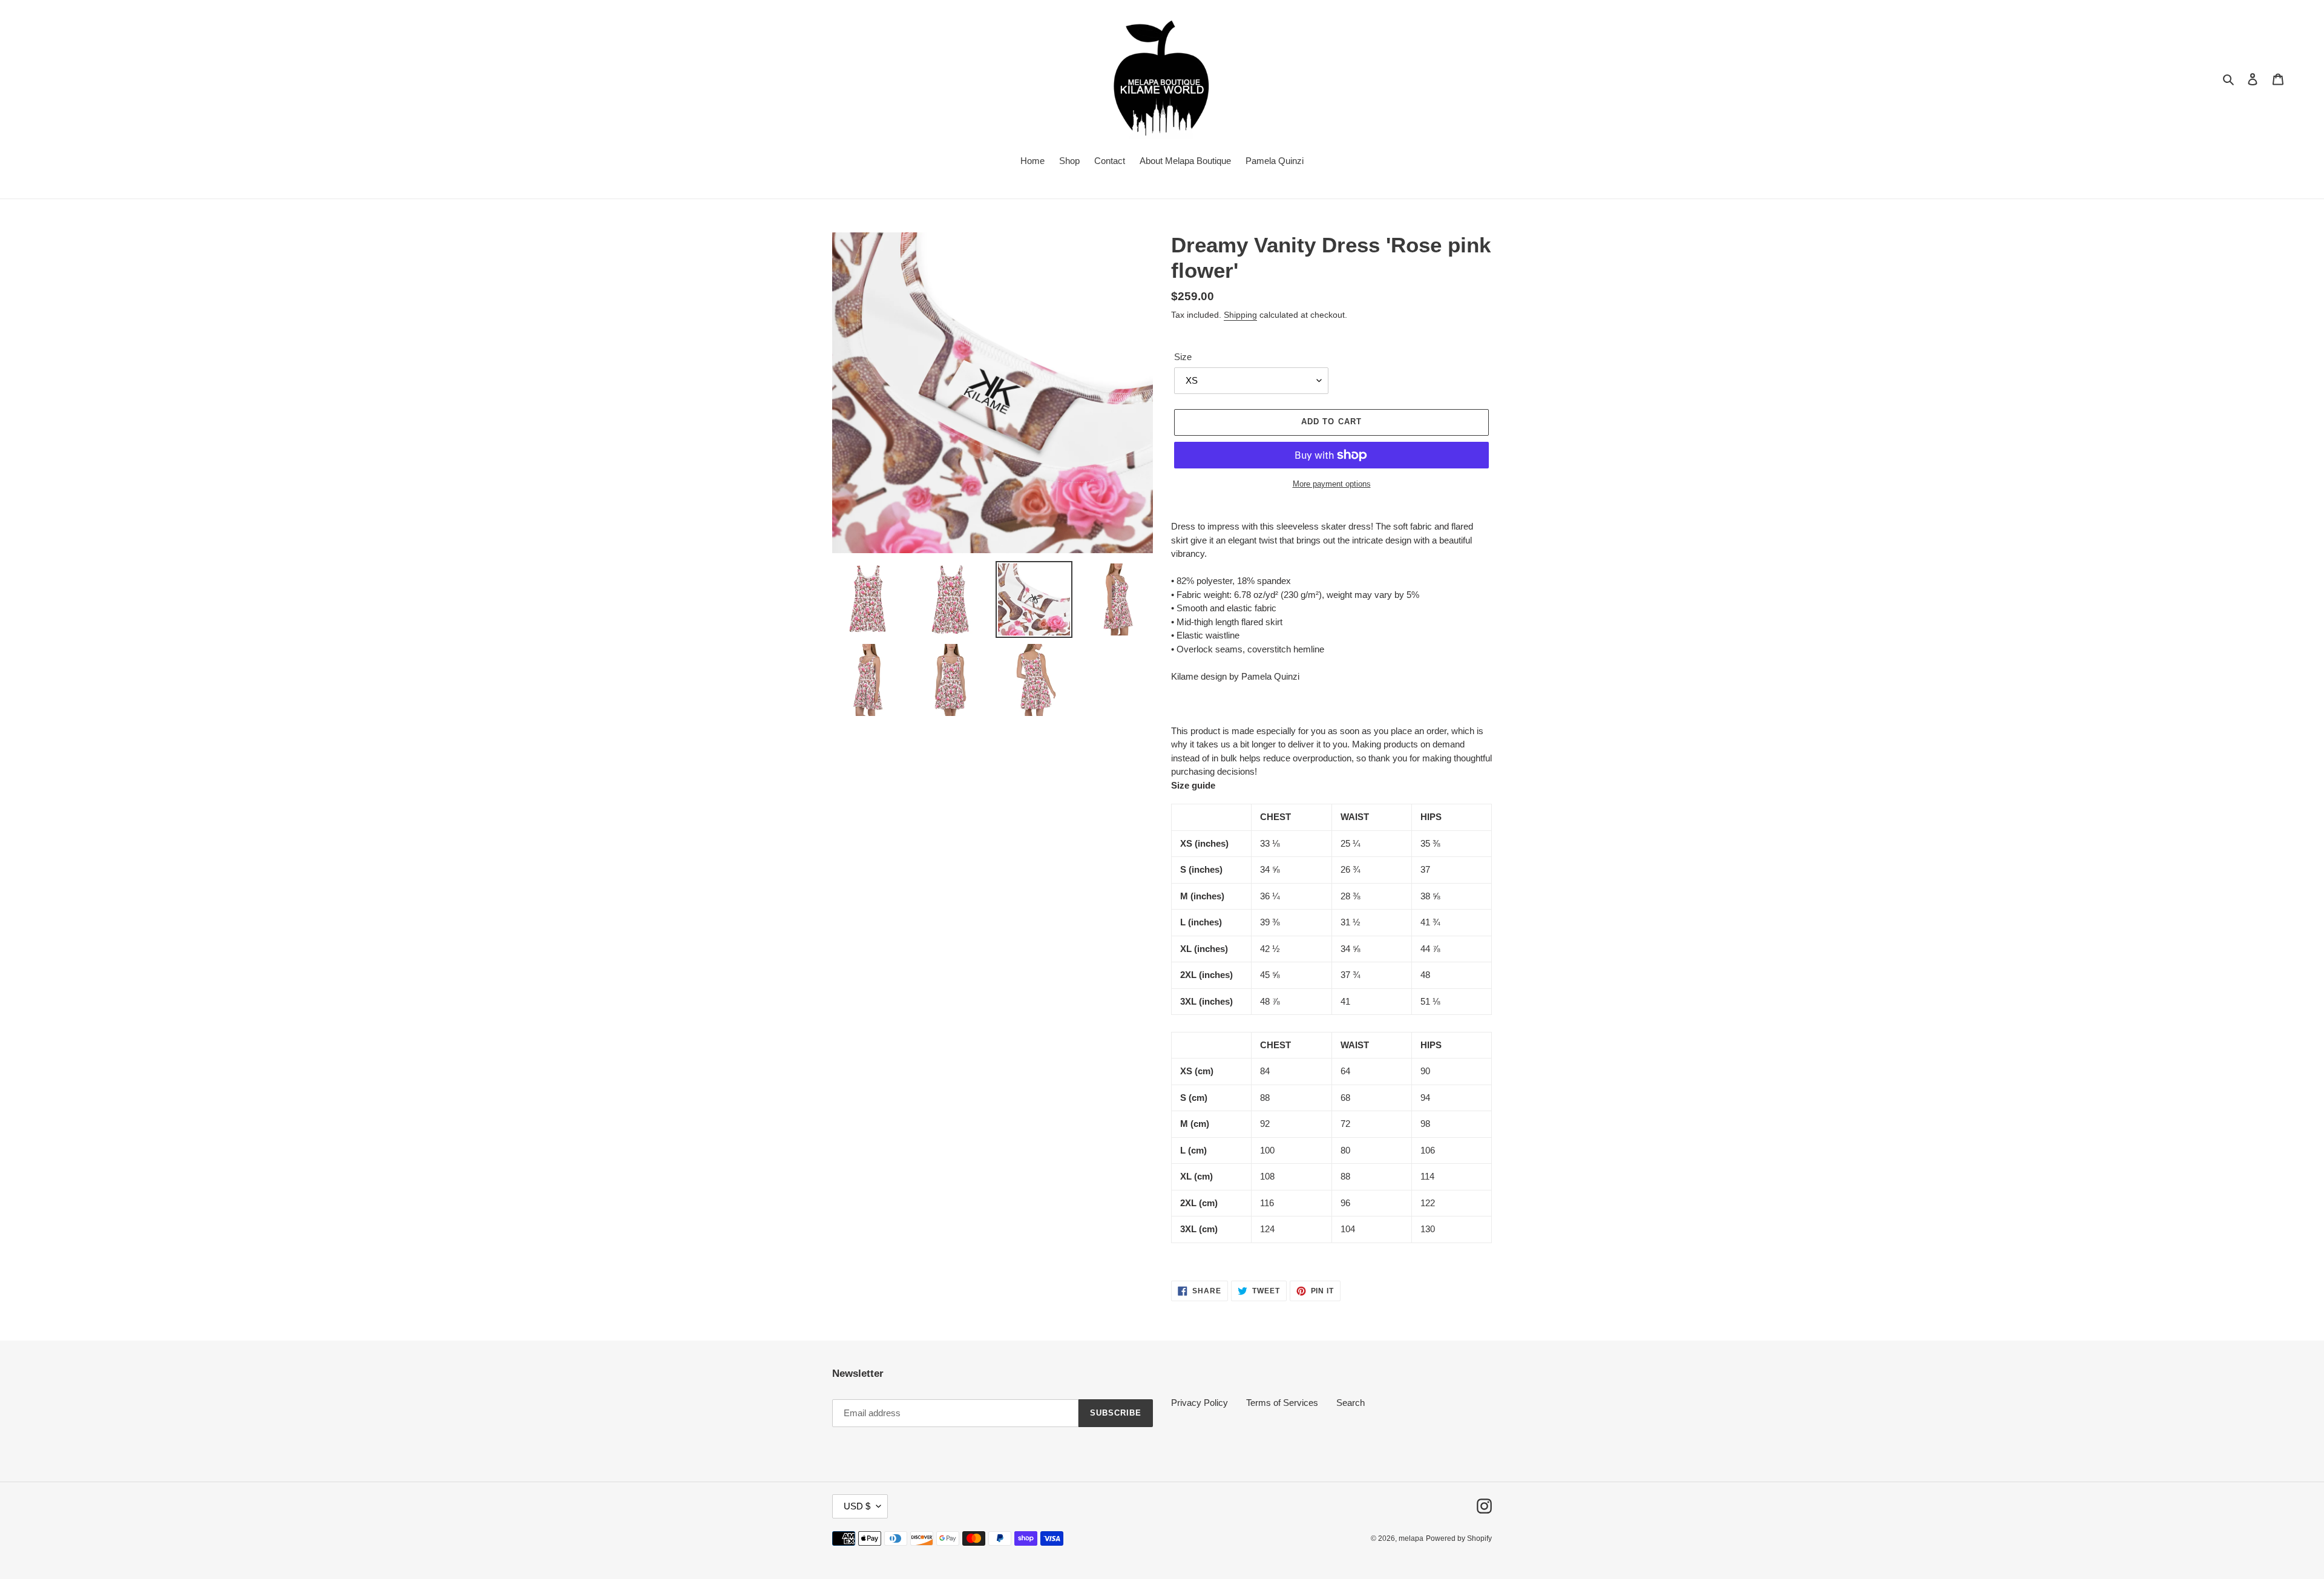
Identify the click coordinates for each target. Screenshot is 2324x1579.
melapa (1411, 1538)
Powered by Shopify (1459, 1538)
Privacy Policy (1200, 1403)
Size (1183, 357)
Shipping (1240, 315)
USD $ (857, 1506)
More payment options (1332, 484)
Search (1351, 1403)
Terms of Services (1282, 1403)
